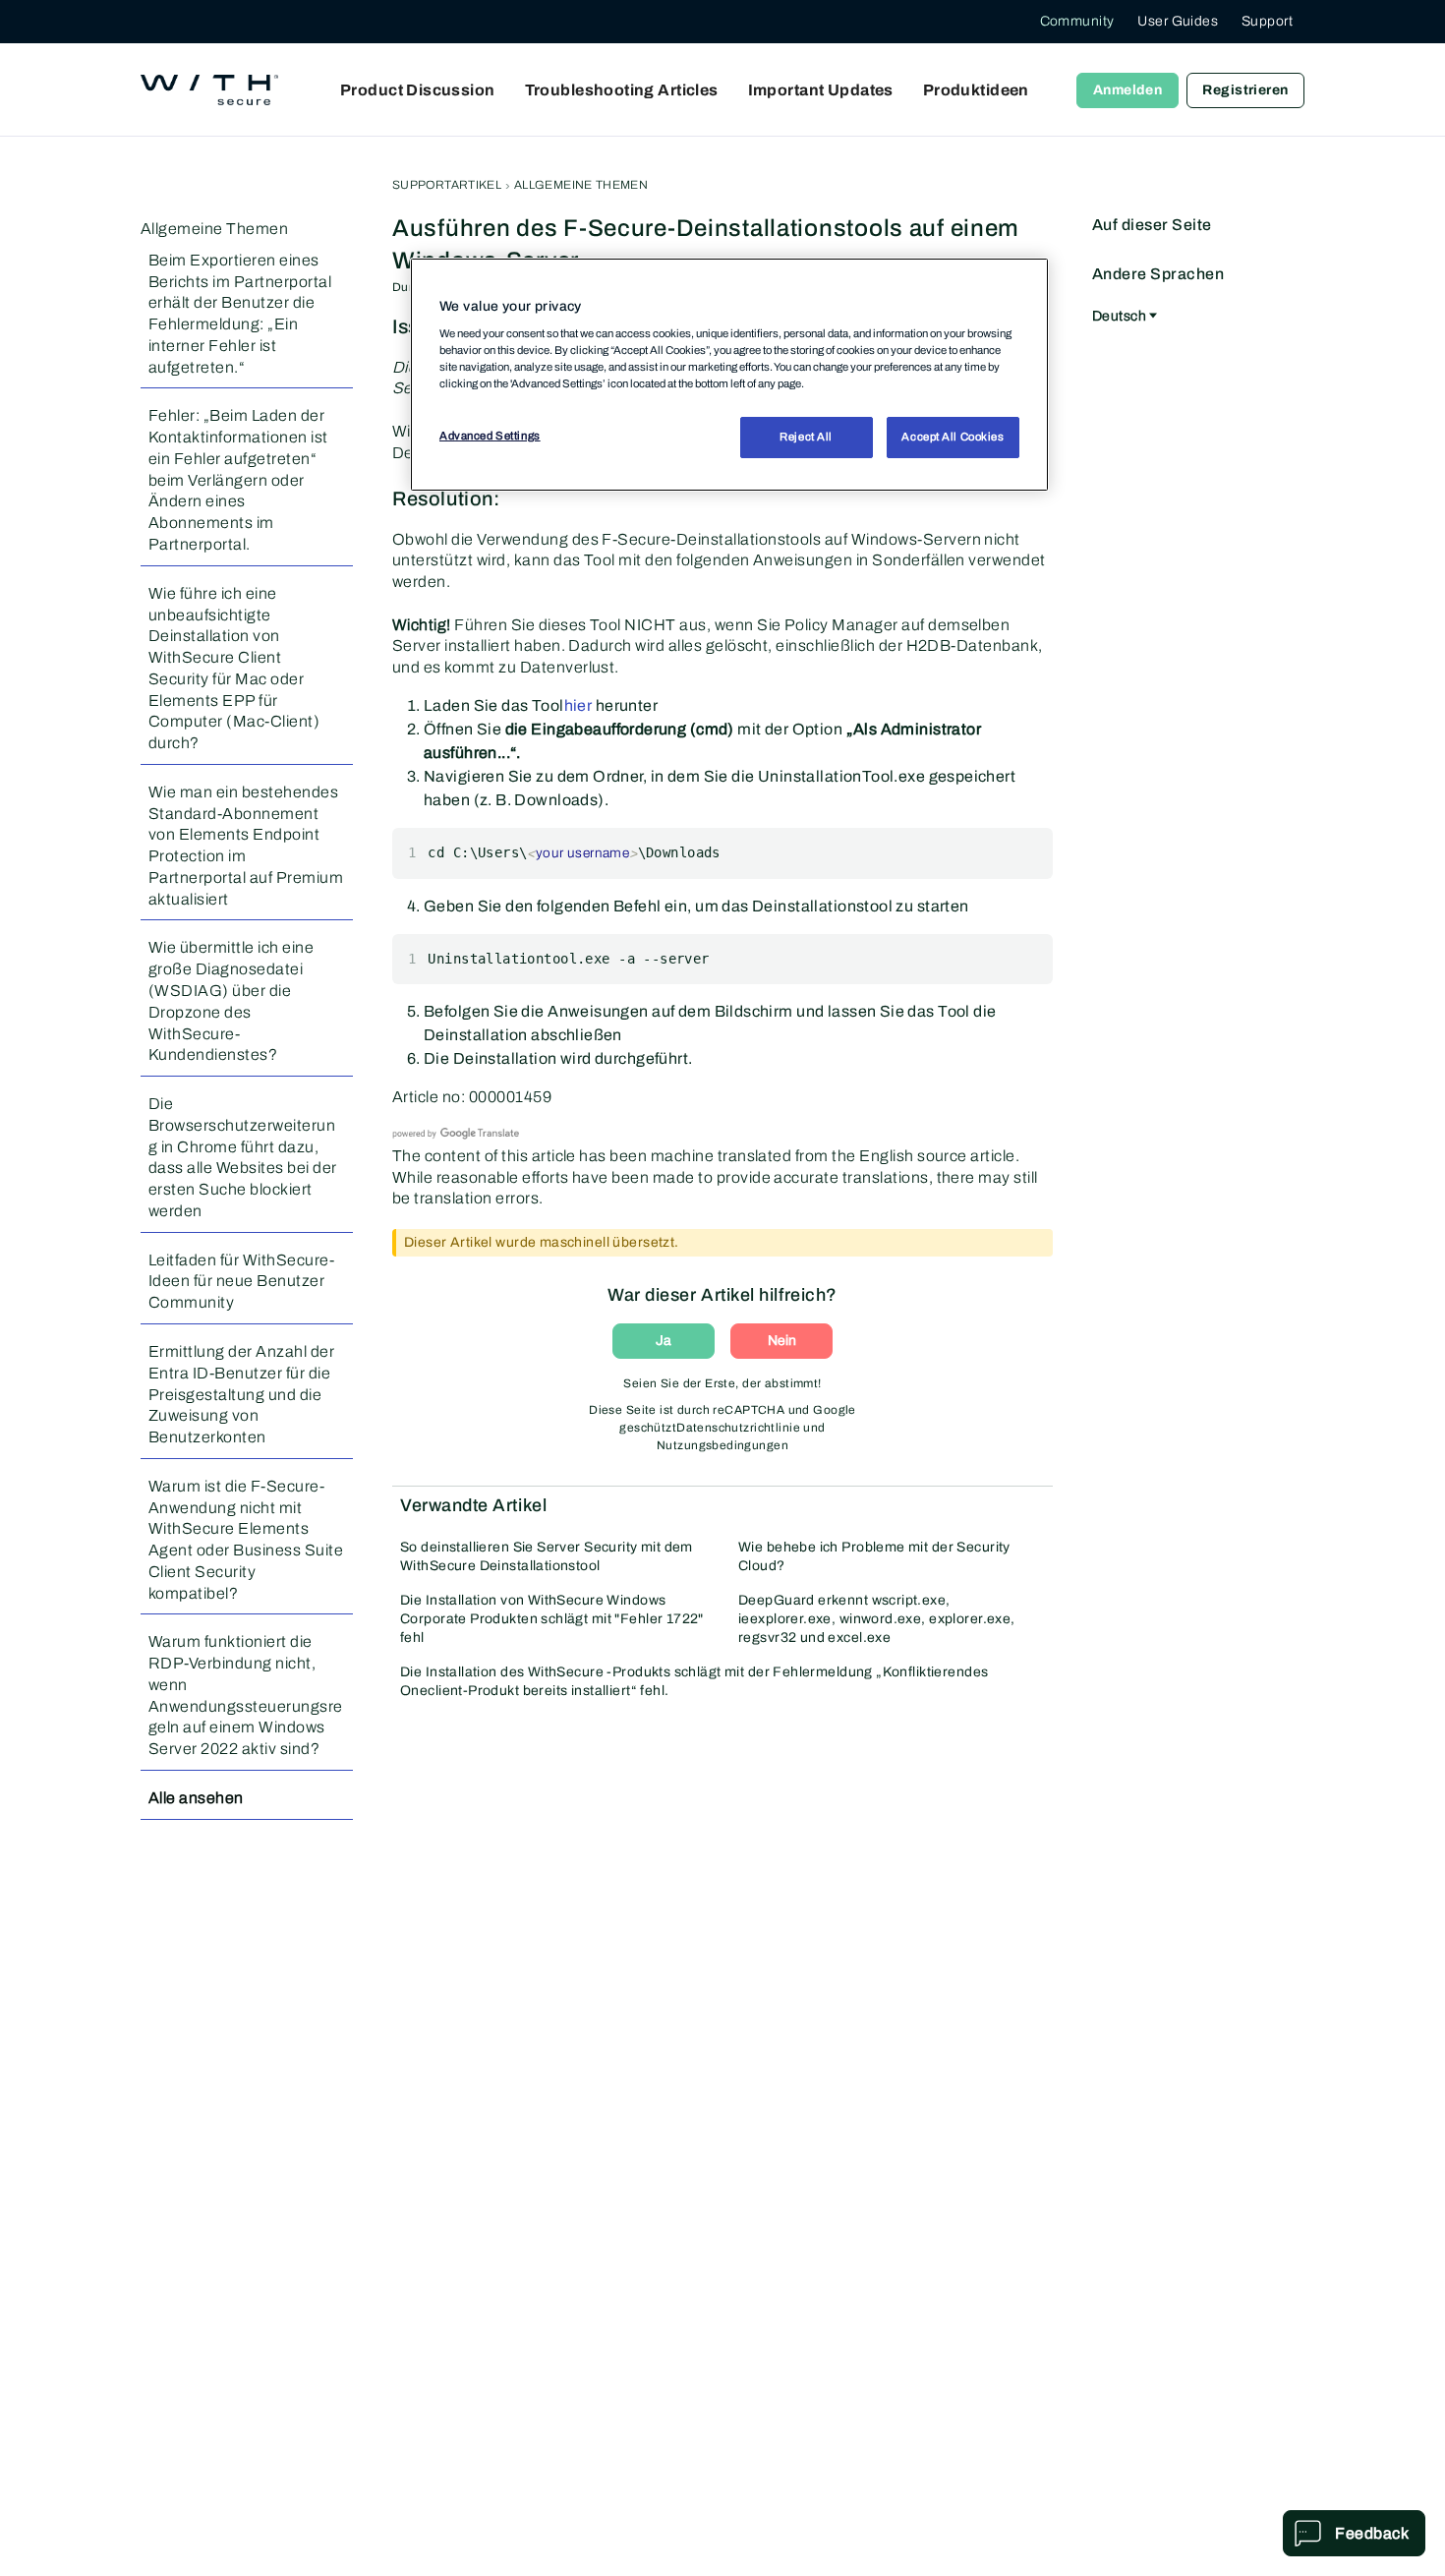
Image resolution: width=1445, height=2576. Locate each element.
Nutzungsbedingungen (722, 1445)
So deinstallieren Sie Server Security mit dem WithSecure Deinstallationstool (547, 1556)
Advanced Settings (490, 436)
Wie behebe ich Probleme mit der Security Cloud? (874, 1556)
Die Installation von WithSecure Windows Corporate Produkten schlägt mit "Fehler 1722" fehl (552, 1619)
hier (578, 705)
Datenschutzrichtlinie (738, 1428)
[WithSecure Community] (209, 90)
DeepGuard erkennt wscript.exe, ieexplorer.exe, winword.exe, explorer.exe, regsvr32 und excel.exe (877, 1619)
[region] (729, 375)
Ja (664, 1341)
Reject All (806, 437)
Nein (782, 1341)
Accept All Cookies (953, 437)
